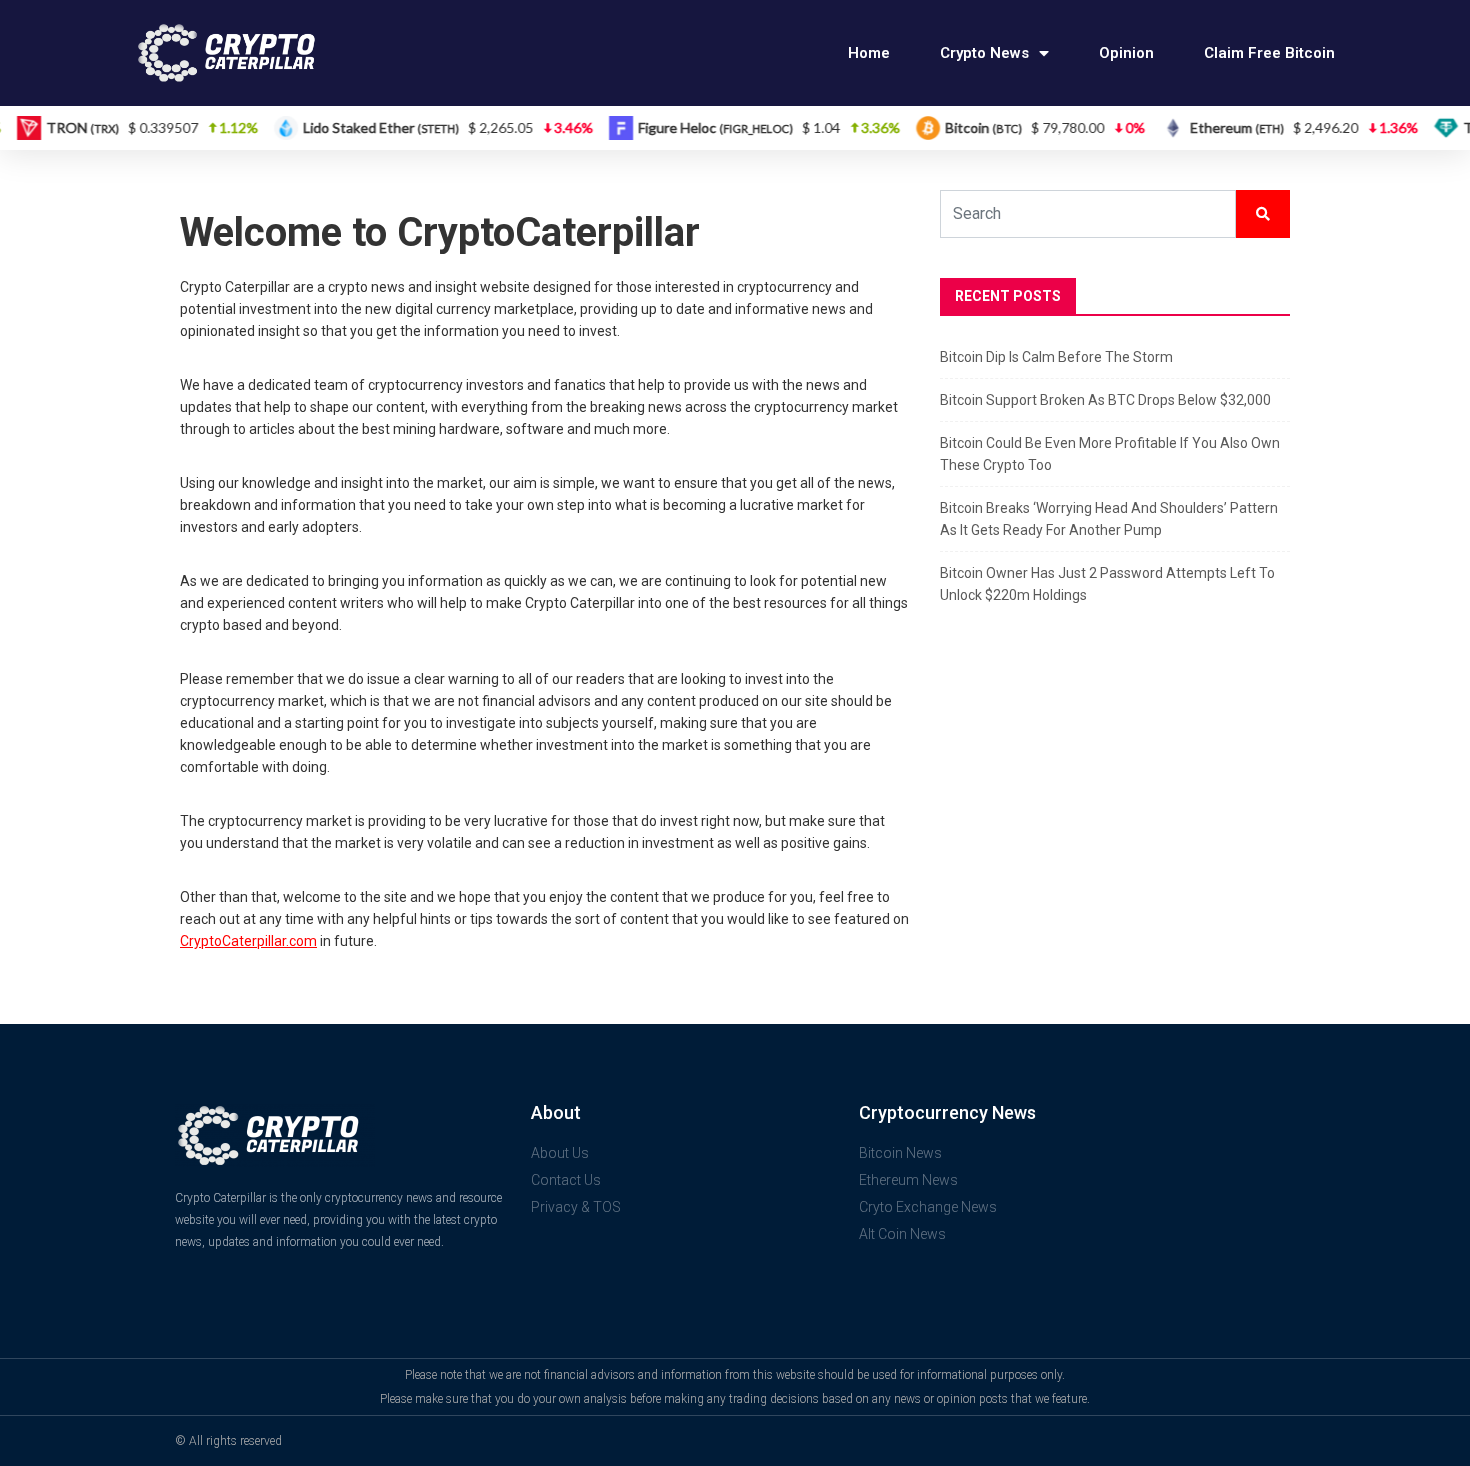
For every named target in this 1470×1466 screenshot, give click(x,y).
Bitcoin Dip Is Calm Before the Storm (1056, 357)
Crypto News (984, 53)
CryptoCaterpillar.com (248, 941)
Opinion (1126, 53)
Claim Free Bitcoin (1269, 53)
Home (869, 53)
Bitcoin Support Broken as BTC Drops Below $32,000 (1105, 400)
